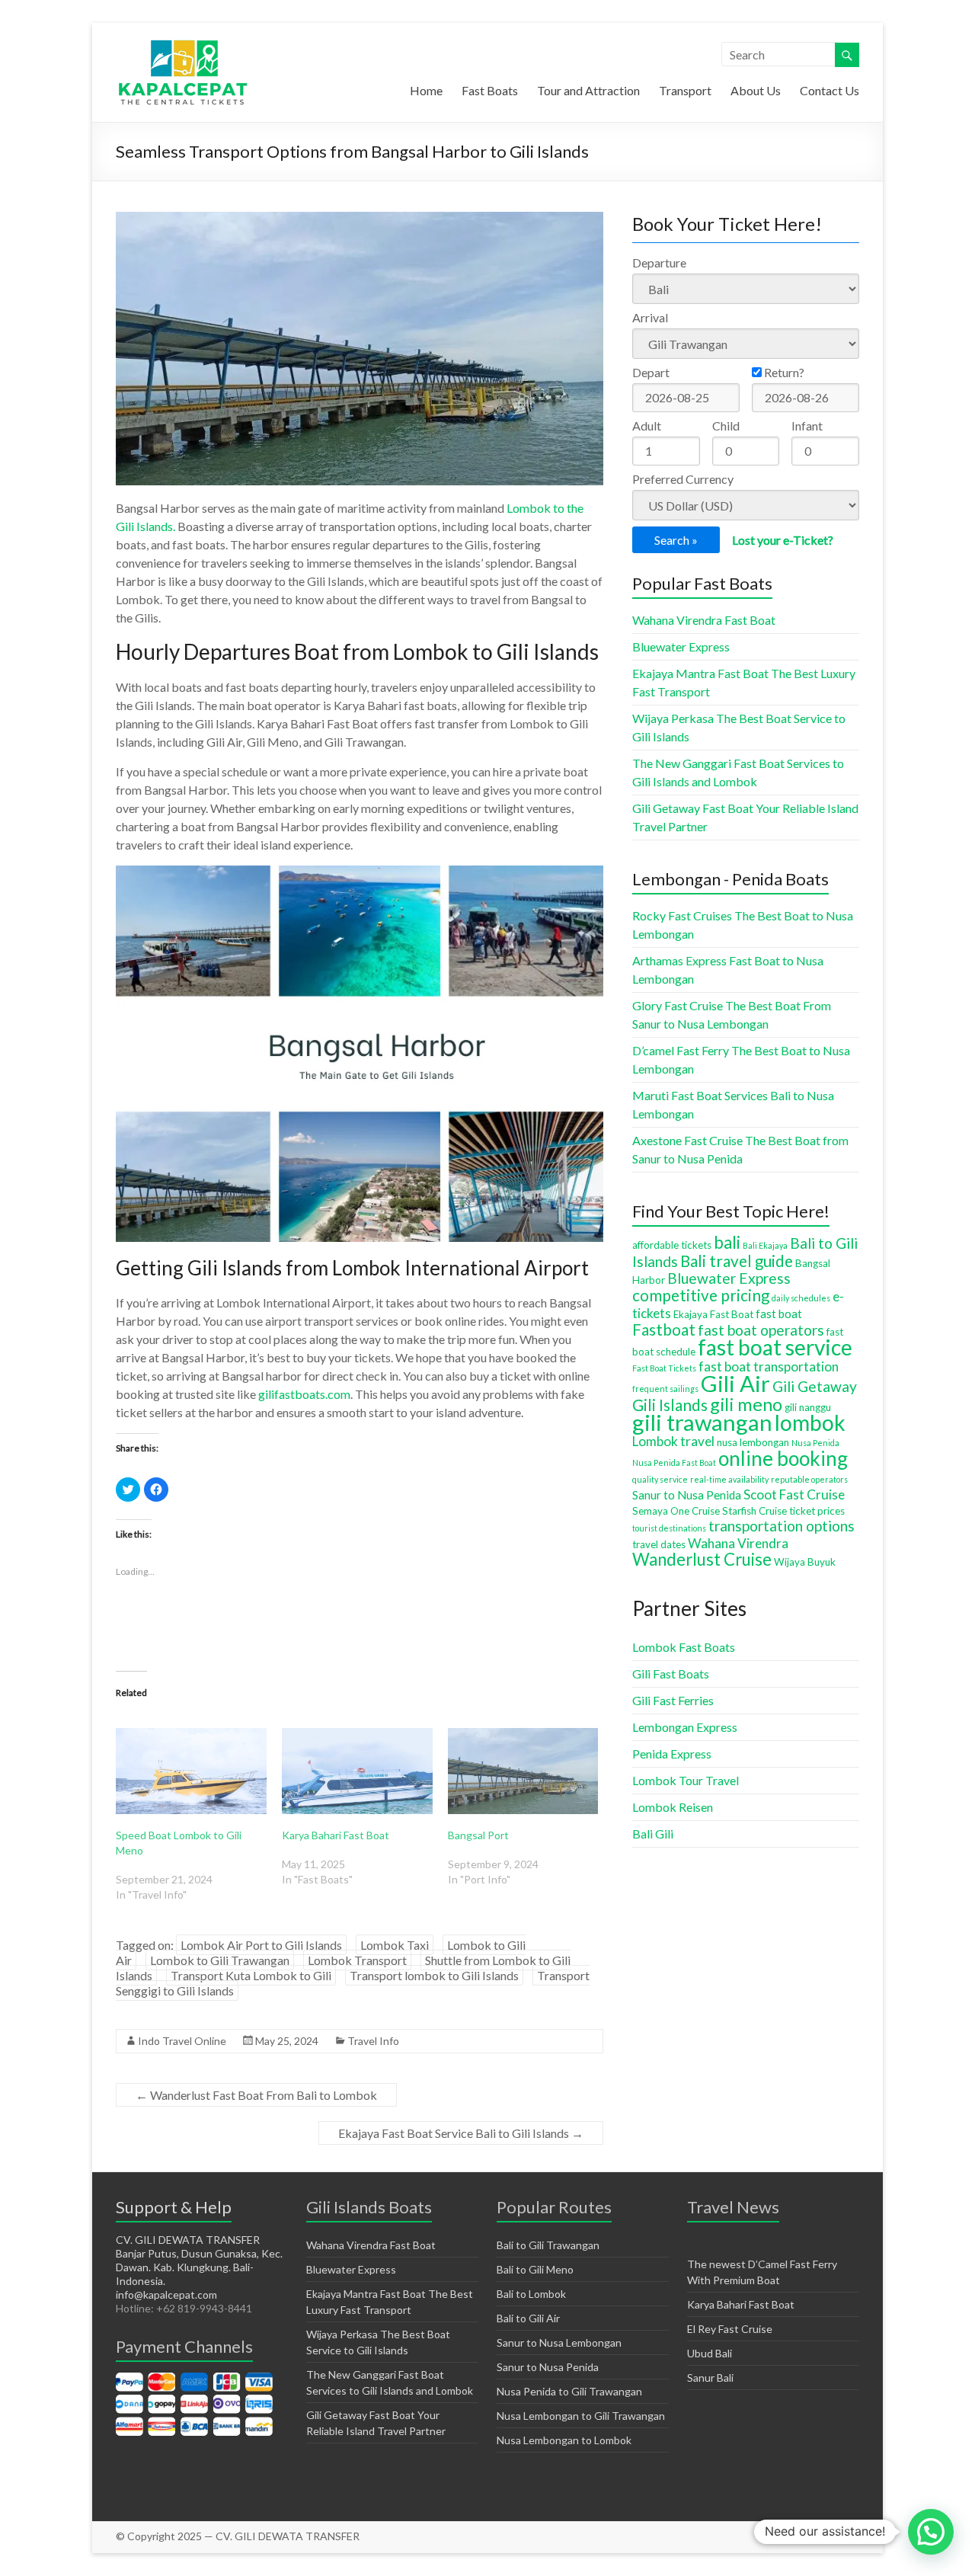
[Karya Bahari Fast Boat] (357, 1771)
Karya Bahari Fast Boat (336, 1835)
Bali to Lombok (531, 2294)
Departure (659, 262)
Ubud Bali (710, 2353)
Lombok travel (673, 1441)
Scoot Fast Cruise (794, 1494)
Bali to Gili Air (528, 2318)
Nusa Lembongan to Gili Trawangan (581, 2416)
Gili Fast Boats (671, 1674)
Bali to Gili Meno (535, 2269)
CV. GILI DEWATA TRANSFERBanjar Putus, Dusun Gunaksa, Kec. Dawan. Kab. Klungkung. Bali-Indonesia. (199, 2260)
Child (726, 426)
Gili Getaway (815, 1386)
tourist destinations (669, 1528)
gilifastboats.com (304, 1394)
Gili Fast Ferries (673, 1700)
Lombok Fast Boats (684, 1647)
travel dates (659, 1544)
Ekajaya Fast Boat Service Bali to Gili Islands (461, 2133)
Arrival (650, 317)
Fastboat (664, 1330)
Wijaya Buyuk (805, 1562)
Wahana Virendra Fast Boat (704, 620)
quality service (660, 1479)
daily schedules (801, 1298)
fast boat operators (761, 1330)
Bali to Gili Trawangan (548, 2245)
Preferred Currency (683, 479)
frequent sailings (665, 1389)
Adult (647, 426)
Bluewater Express (681, 646)
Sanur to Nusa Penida (687, 1495)
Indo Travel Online (182, 2041)
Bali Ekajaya (765, 1245)
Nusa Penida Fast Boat (674, 1462)
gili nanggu (808, 1407)
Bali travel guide (737, 1261)
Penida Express (672, 1754)
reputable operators (809, 1479)
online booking (783, 1458)
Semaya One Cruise (676, 1511)
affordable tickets (672, 1245)
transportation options (782, 1526)
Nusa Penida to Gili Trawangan (569, 2391)
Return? (783, 372)
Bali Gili (653, 1834)
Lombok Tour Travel (686, 1780)
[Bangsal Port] (523, 1771)
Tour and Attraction (588, 90)
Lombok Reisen (673, 1807)
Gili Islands (670, 1405)
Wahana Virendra (738, 1543)
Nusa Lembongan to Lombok (564, 2440)
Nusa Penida (815, 1443)
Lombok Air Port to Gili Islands (261, 1945)
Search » (676, 540)
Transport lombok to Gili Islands (434, 1975)
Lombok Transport (357, 1960)
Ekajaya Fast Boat (713, 1314)
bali (727, 1242)
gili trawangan (702, 1422)
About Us (756, 90)
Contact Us (830, 90)
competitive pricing (701, 1295)
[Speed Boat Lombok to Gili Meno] (191, 1771)
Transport (685, 90)
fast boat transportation (769, 1366)
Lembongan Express (685, 1727)
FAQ (850, 2536)
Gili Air (735, 1383)
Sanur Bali (710, 2378)
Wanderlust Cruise (702, 1559)
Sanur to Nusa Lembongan (559, 2342)
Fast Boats (490, 90)
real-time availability (729, 1479)
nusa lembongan (753, 1442)
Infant (807, 426)
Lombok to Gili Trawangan (220, 1960)
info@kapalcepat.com (166, 2294)
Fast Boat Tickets (664, 1368)
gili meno (746, 1404)
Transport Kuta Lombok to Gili (251, 1975)
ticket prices (817, 1511)
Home (426, 90)
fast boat (779, 1314)
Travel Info (373, 2041)
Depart (651, 372)
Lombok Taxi (395, 1945)
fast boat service (775, 1347)
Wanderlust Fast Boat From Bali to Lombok (256, 2095)
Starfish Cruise (754, 1511)
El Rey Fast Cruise (730, 2329)
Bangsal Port (478, 1835)
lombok (810, 1422)
